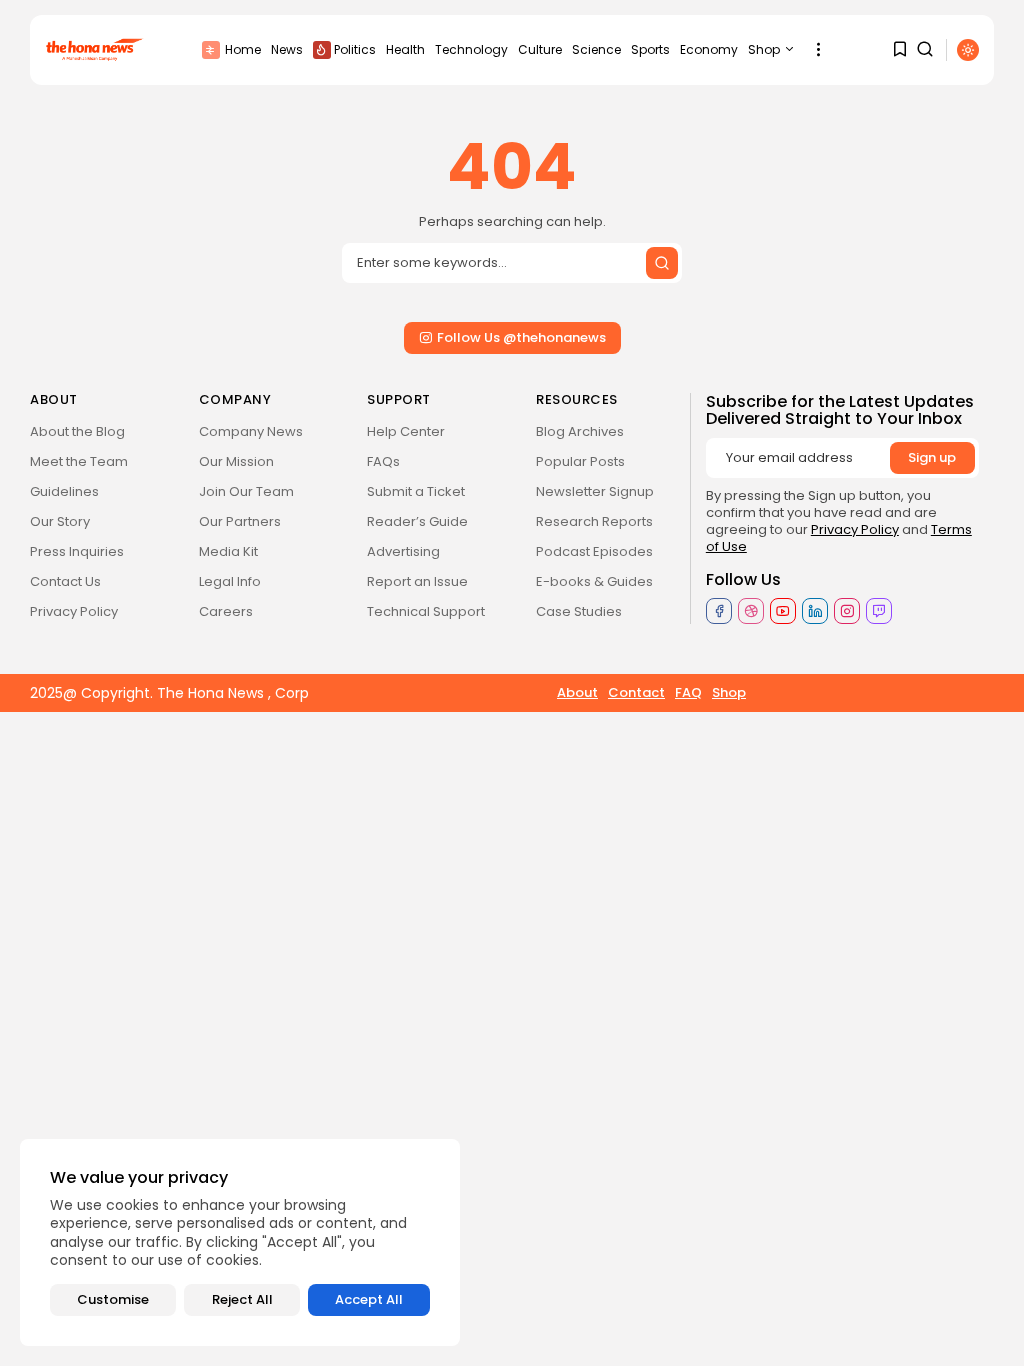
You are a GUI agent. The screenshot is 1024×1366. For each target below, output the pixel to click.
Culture (540, 49)
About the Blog (77, 431)
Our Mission (236, 461)
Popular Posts (580, 461)
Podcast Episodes (594, 551)
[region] (240, 1242)
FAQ (688, 692)
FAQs (383, 461)
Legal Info (230, 581)
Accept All (369, 1299)
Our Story (60, 521)
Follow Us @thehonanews (521, 337)
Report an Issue (417, 581)
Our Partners (240, 521)
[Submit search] (662, 263)
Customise (113, 1299)
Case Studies (579, 611)
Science (596, 49)
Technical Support (426, 611)
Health (405, 49)
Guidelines (64, 491)
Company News (251, 431)
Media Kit (228, 551)
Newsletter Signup (595, 491)
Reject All (242, 1299)
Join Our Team (246, 491)
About (577, 692)
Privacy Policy (74, 611)
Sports (650, 49)
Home (243, 49)
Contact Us (65, 581)
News (287, 49)
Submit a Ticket (416, 491)
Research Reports (594, 521)
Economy (709, 49)
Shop (764, 49)
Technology (471, 49)
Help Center (406, 431)
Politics (355, 49)
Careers (226, 611)
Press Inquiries (77, 551)
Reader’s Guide (417, 521)
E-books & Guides (594, 581)
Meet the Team (79, 461)
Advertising (403, 551)
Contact (636, 692)
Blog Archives (580, 431)
